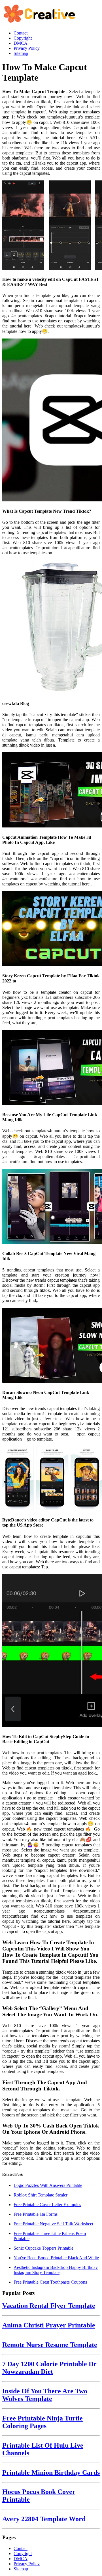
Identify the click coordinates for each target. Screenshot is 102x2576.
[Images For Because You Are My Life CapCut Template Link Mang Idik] (51, 1068)
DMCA (21, 2559)
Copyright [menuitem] (23, 38)
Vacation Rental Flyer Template (49, 2306)
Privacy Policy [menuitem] (27, 48)
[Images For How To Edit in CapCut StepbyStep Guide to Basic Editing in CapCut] (51, 1651)
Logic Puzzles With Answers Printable (48, 2185)
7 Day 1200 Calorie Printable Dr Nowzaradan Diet (49, 2368)
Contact (21, 2548)
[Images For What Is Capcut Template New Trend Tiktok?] (51, 421)
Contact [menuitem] (21, 33)
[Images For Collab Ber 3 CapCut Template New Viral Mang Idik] (51, 1207)
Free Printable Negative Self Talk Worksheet (53, 2224)
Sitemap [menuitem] (21, 53)
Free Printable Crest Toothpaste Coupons (50, 2282)
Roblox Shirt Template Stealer (41, 2195)
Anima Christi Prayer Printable (49, 2325)
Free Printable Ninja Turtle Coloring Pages (42, 2422)
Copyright (23, 2554)
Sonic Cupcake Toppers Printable (43, 2248)
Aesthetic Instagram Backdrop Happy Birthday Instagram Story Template (56, 2270)
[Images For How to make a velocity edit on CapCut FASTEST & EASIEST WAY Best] (51, 226)
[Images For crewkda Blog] (51, 628)
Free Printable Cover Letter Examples (47, 2205)
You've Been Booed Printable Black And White (56, 2258)
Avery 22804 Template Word (44, 2519)
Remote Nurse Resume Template (50, 2345)
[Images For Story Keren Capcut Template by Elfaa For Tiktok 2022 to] (51, 929)
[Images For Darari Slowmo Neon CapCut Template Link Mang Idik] (51, 1346)
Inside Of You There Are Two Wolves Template (45, 2395)
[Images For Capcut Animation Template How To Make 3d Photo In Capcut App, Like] (51, 790)
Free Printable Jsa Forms (36, 2214)
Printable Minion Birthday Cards (51, 2472)
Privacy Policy (27, 2564)
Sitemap (21, 2569)
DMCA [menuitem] (21, 43)
